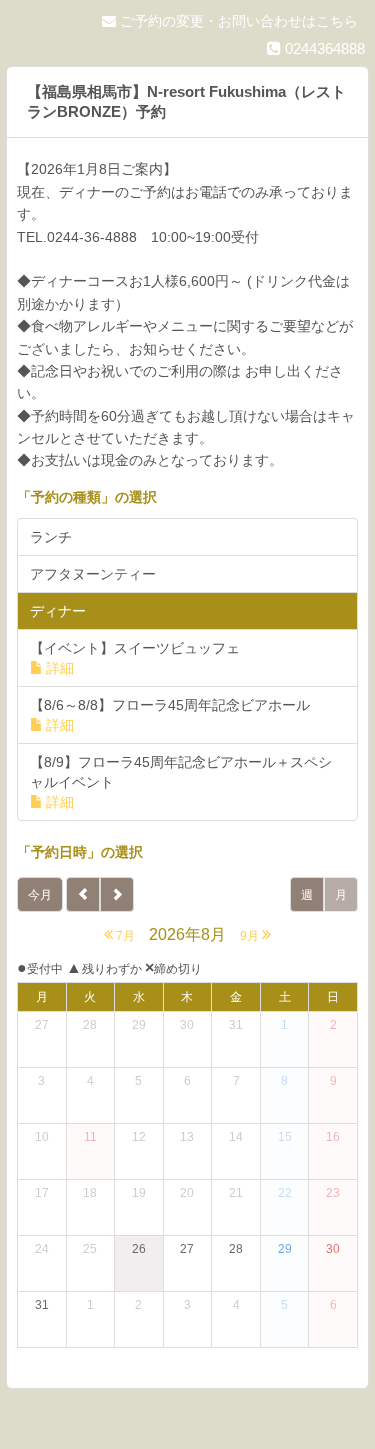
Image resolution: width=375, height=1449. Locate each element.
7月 (124, 936)
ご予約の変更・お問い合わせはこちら (237, 21)
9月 (251, 936)
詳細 (60, 668)
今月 (40, 895)
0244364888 (323, 48)
